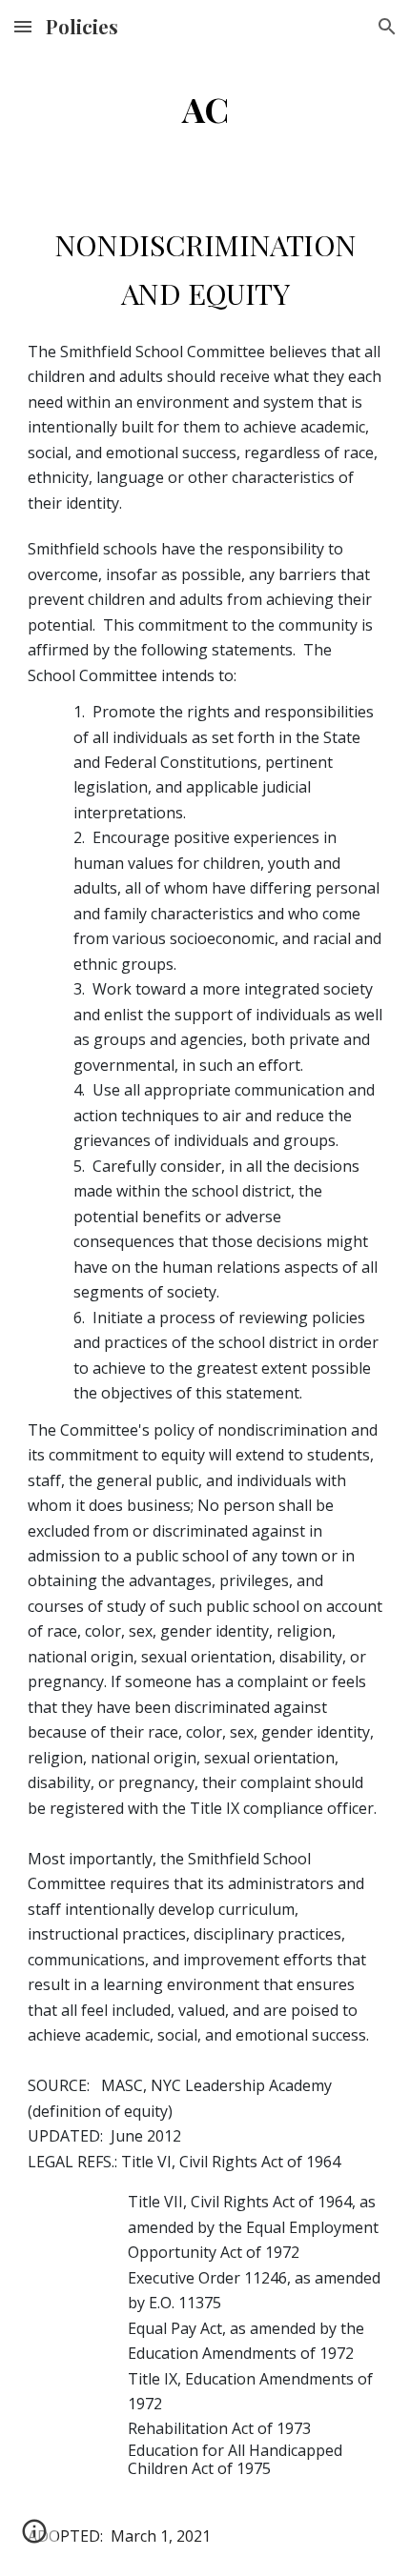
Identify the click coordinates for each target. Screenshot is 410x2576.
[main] (205, 110)
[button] (23, 26)
